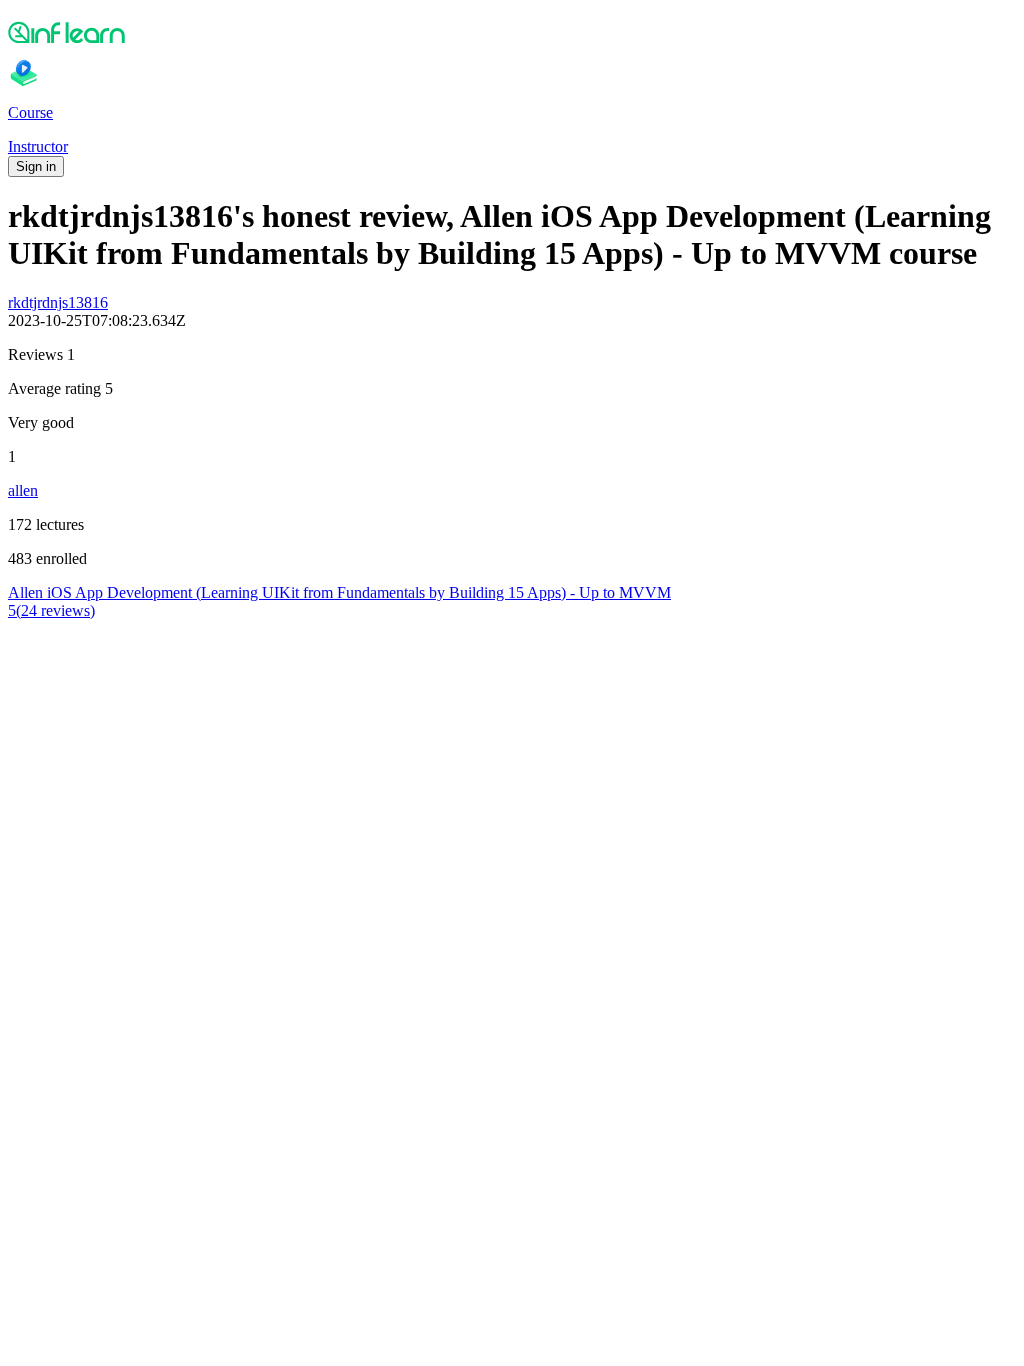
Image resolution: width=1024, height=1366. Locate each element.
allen (23, 490)
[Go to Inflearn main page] (512, 32)
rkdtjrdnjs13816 (58, 302)
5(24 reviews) (51, 610)
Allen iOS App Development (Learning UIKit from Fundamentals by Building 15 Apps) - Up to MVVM (339, 592)
